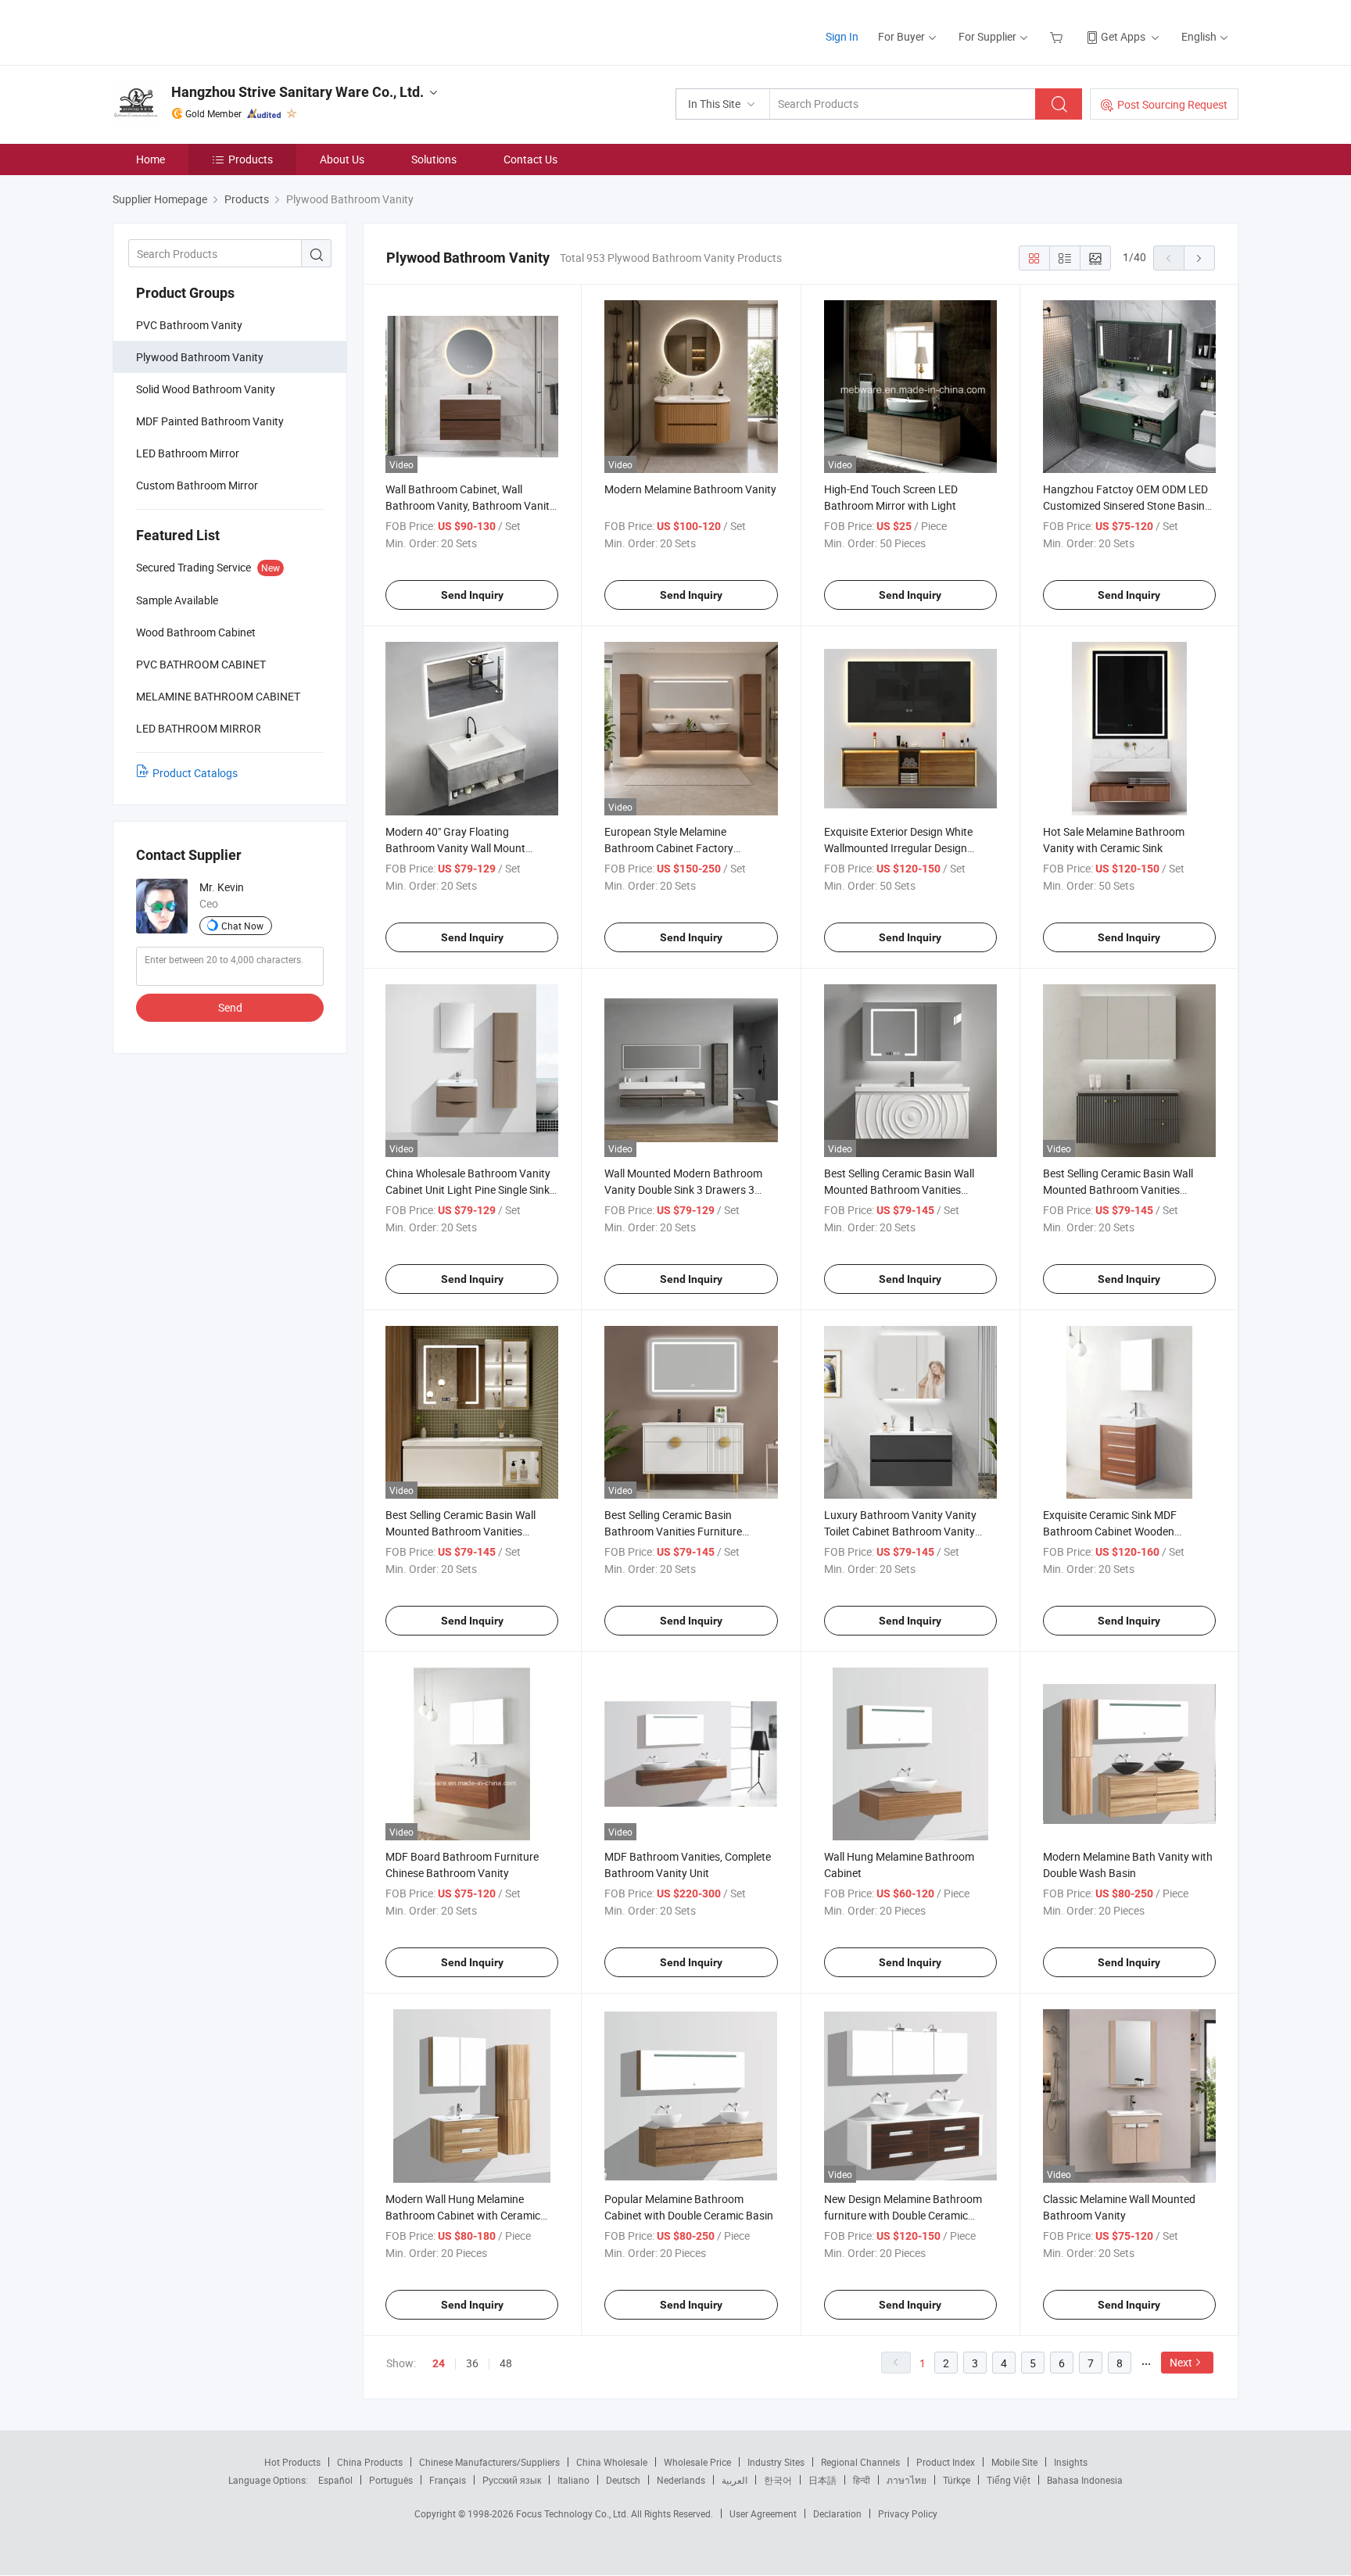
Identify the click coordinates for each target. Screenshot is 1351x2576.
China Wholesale (612, 2462)
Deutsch (623, 2480)
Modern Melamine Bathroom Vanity (690, 489)
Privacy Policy (908, 2513)
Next (1181, 2362)
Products (251, 159)
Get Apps (1123, 36)
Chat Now (242, 926)
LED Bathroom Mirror (188, 453)
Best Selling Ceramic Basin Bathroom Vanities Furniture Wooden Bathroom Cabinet (673, 1531)
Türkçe (957, 2480)
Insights (1071, 2462)
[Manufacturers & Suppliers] (213, 31)
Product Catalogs (195, 773)
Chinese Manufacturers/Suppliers (489, 2462)
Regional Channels (860, 2462)
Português (391, 2480)
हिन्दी (862, 2480)
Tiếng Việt (1009, 2480)
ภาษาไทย (907, 2480)
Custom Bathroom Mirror (197, 485)
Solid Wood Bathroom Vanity (206, 389)
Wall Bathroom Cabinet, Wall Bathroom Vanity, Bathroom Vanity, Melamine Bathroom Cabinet (471, 505)
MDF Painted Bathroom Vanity (210, 421)
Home (151, 159)
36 (472, 2363)
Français (448, 2480)
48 (506, 2363)
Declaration (837, 2513)
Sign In (842, 36)
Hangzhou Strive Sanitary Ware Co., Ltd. (297, 92)
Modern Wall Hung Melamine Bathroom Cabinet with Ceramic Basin (463, 2215)
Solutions (434, 159)
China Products (370, 2462)
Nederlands (681, 2480)
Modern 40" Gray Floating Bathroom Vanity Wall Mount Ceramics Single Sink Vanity (455, 848)
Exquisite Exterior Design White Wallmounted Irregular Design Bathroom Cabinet (898, 848)
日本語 (822, 2480)
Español (335, 2480)
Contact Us (530, 159)
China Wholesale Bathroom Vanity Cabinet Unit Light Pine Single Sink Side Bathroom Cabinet (468, 1189)
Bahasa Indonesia (1085, 2480)
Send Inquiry (472, 595)
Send (230, 1007)
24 (439, 2363)
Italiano (573, 2480)
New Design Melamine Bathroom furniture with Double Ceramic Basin (903, 2215)
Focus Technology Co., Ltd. (573, 2513)
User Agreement (763, 2513)
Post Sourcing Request (1172, 104)
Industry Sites (776, 2462)
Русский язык (512, 2480)
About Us (342, 159)
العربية (735, 2480)
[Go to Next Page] (1199, 258)
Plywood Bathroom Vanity (200, 357)
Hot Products (292, 2462)
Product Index (946, 2462)
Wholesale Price (697, 2462)
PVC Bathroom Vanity (189, 325)
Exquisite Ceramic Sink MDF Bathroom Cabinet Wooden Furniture (1110, 1531)
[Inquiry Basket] (1058, 36)
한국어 (778, 2480)
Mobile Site (1014, 2462)
